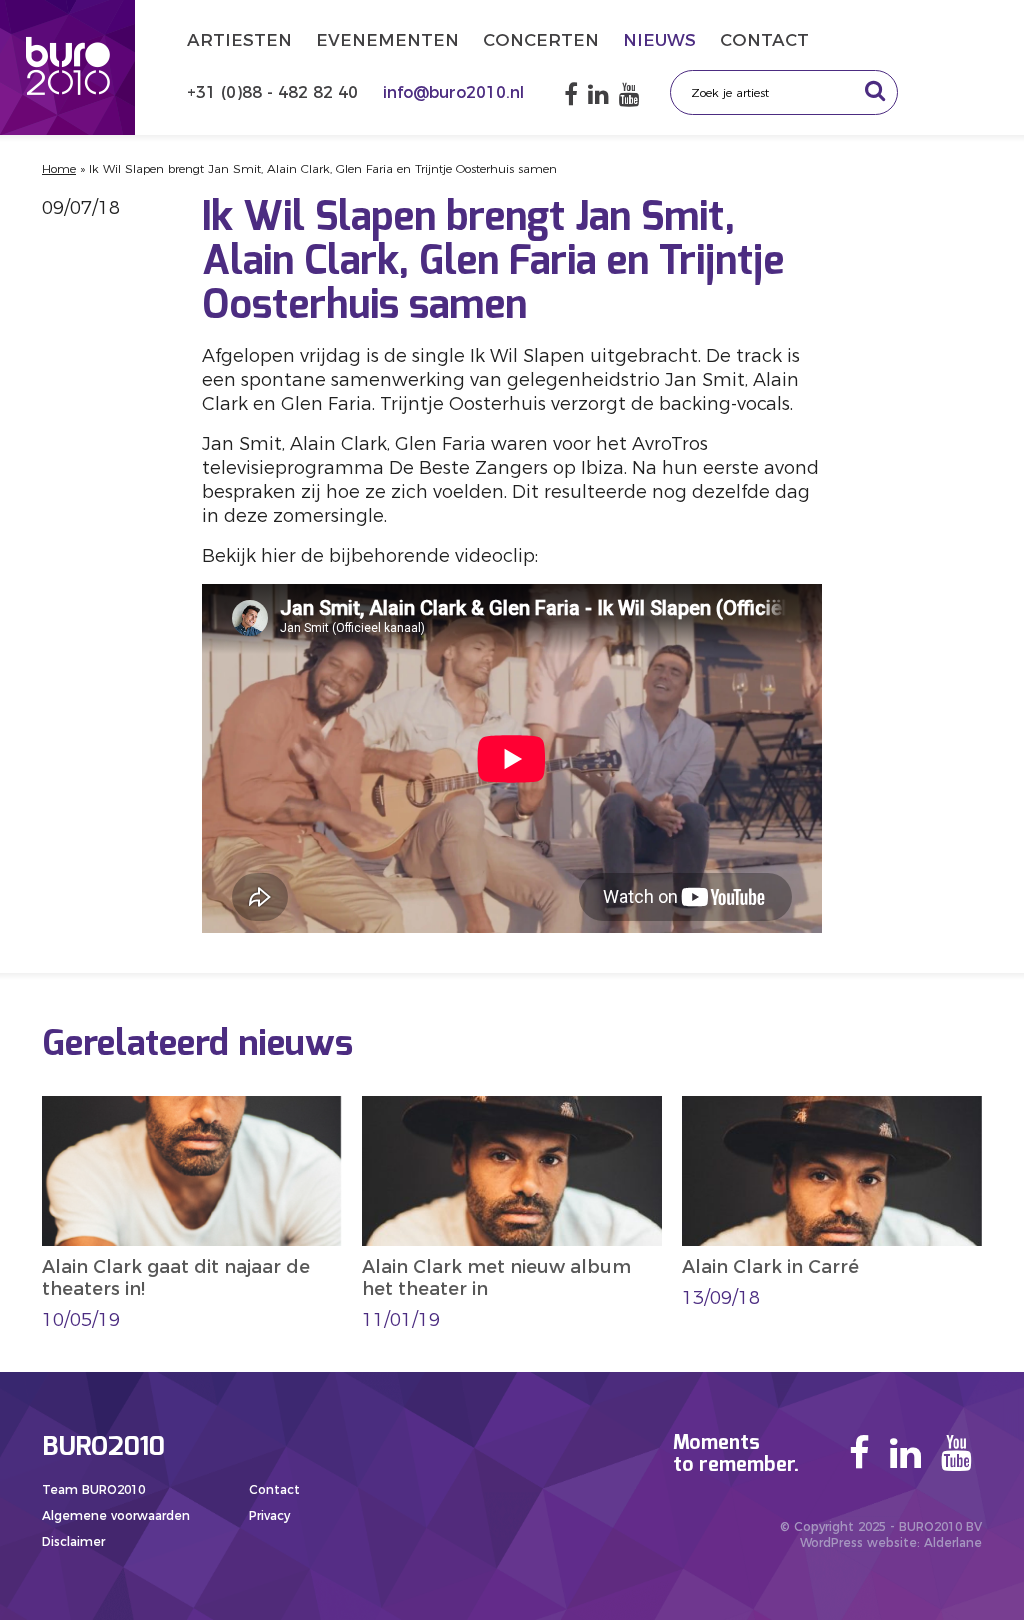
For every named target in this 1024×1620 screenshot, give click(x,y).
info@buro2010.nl (453, 92)
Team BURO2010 (93, 1489)
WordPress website (858, 1542)
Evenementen (387, 40)
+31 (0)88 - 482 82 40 (275, 92)
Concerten (541, 40)
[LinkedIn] (598, 94)
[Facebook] (571, 94)
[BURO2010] (67, 67)
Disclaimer (73, 1541)
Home (59, 168)
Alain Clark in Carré (770, 1267)
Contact (764, 40)
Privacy (269, 1515)
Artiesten (239, 40)
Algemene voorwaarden (116, 1515)
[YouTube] (629, 94)
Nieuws (659, 40)
